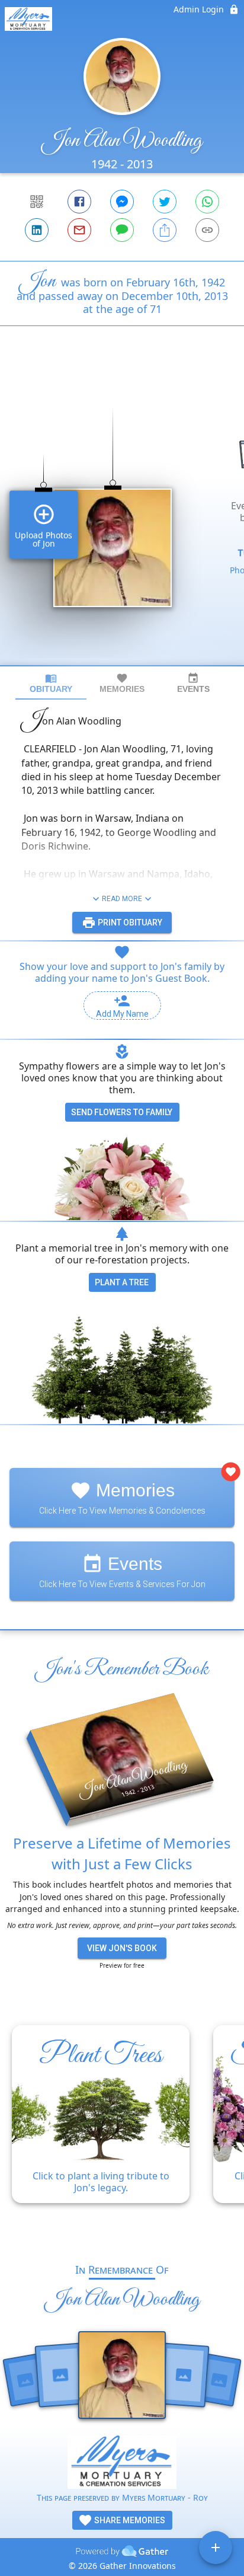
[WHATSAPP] (207, 202)
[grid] (122, 516)
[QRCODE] (37, 202)
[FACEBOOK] (79, 202)
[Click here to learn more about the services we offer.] (122, 2463)
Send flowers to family (122, 1112)
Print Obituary (129, 922)
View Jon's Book (122, 1948)
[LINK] (207, 230)
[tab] (51, 683)
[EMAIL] (79, 230)
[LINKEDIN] (37, 230)
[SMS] (122, 230)
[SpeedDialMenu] (216, 2548)
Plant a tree (122, 1282)
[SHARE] (165, 230)
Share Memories (129, 2520)
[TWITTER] (165, 202)
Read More (122, 899)
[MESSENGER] (122, 202)
